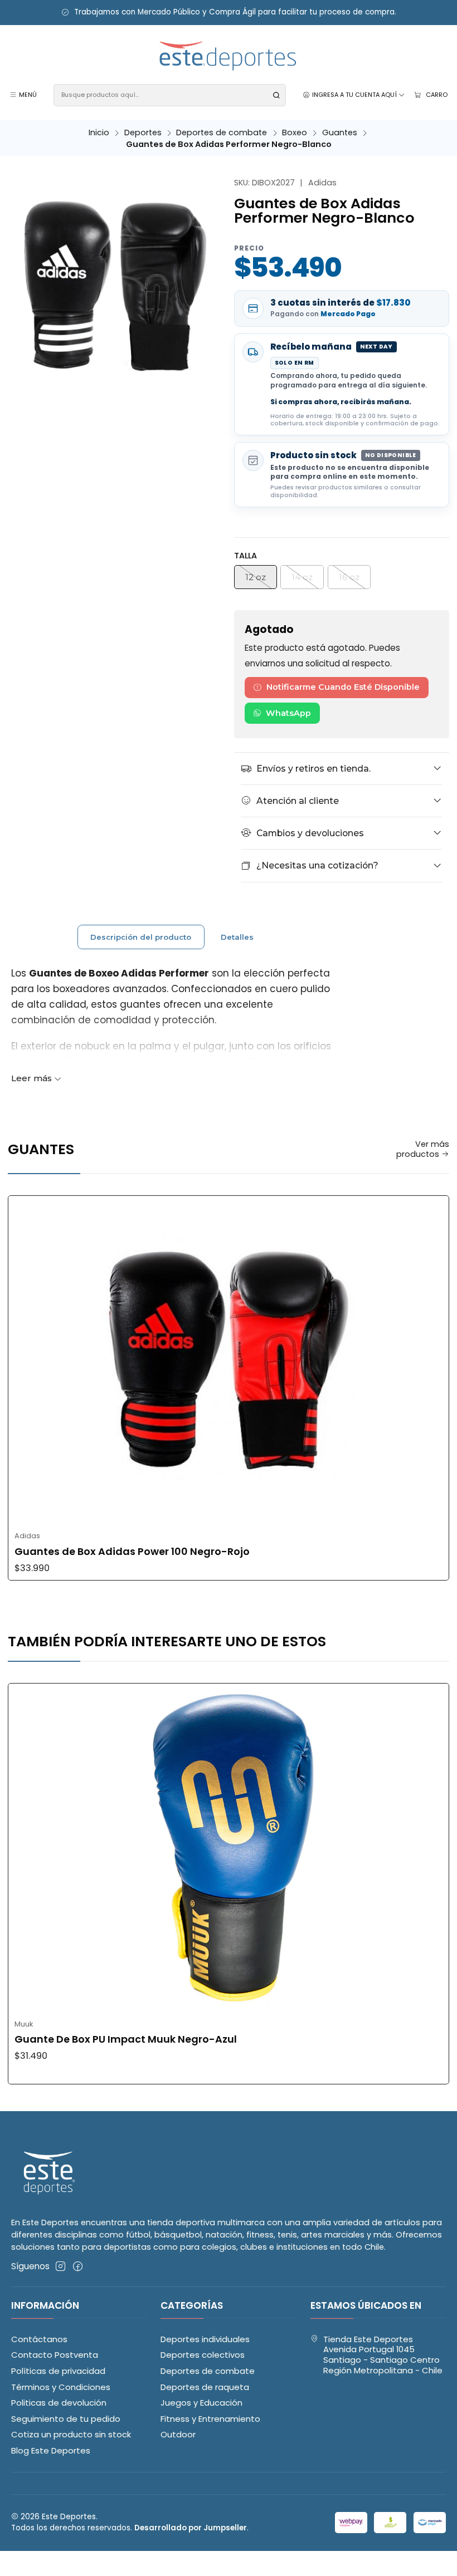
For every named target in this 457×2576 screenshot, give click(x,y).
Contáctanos (39, 2339)
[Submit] (276, 95)
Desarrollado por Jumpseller (191, 2528)
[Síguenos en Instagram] (60, 2266)
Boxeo (295, 133)
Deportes (143, 133)
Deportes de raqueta (205, 2387)
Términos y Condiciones (61, 2387)
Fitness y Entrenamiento (210, 2419)
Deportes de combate (222, 133)
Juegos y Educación (201, 2403)
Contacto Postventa (55, 2355)
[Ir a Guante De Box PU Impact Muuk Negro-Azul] (228, 1848)
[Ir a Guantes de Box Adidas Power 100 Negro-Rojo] (228, 1361)
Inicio (99, 133)
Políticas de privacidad (58, 2371)
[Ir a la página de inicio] (229, 57)
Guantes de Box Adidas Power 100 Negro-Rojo (132, 1552)
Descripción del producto (141, 937)
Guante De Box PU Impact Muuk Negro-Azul (126, 2039)
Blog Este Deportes (51, 2450)
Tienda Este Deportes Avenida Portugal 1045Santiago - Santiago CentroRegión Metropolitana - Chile (383, 2355)
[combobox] (170, 95)
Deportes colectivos (203, 2355)
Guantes (340, 133)
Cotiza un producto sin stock (71, 2434)
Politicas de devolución (59, 2403)
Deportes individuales (205, 2339)
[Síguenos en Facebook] (78, 2266)
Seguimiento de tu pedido (66, 2419)
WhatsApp (288, 713)
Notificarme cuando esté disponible (343, 687)
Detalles (237, 937)
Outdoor (178, 2434)
